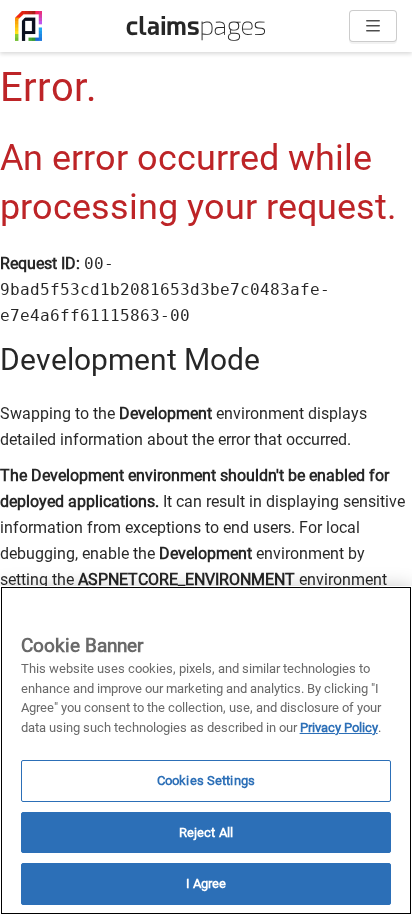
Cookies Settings (206, 780)
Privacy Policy (339, 727)
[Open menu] (373, 26)
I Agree (206, 883)
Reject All (206, 832)
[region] (206, 750)
